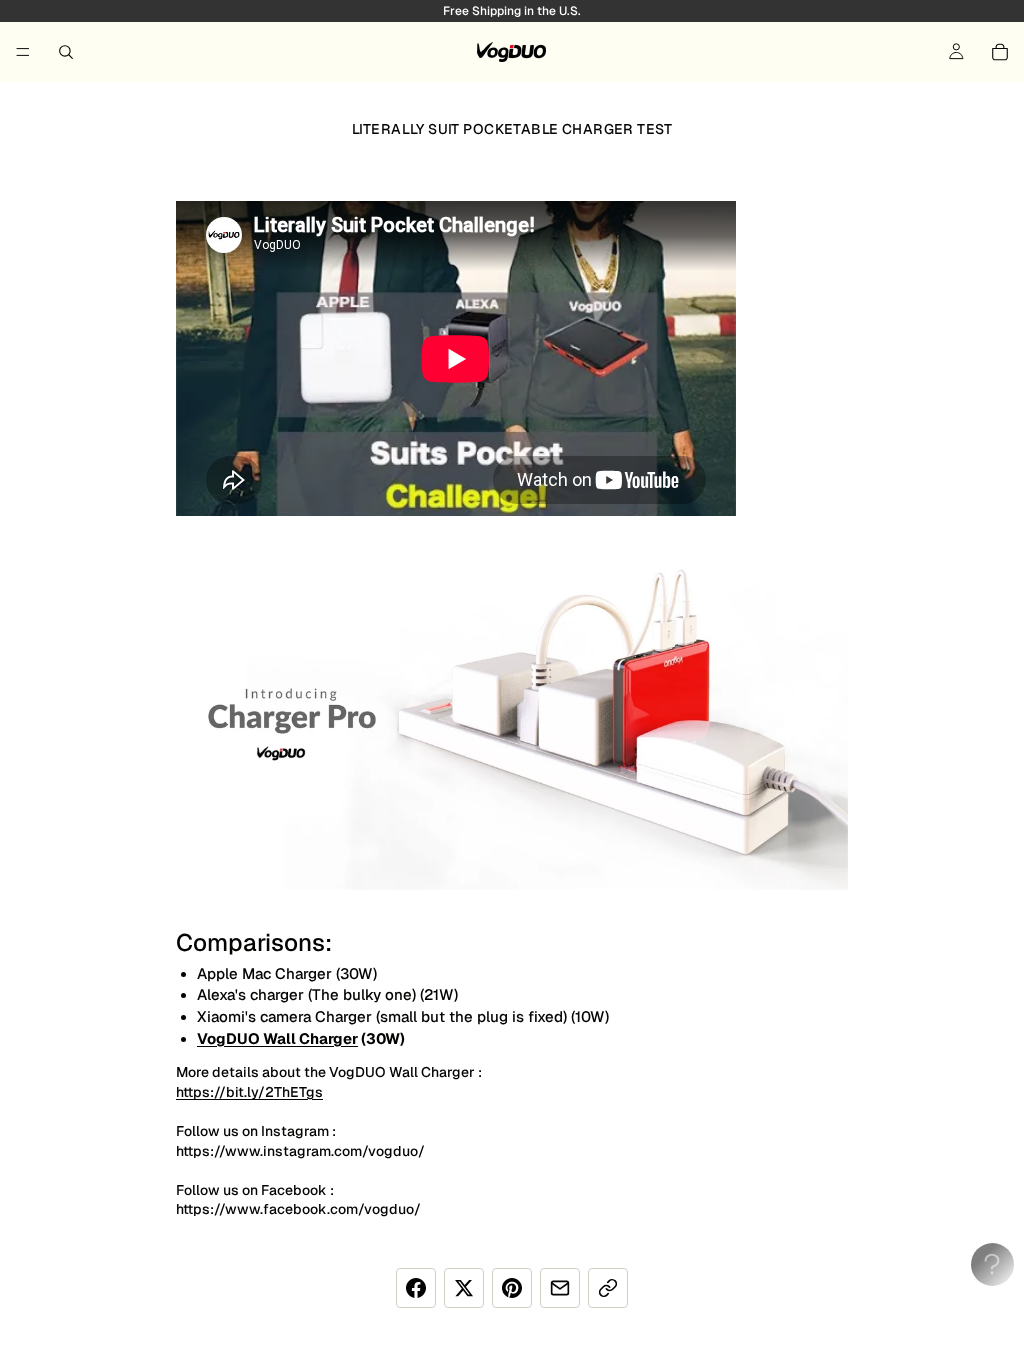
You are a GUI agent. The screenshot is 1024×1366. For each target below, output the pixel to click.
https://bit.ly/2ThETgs (249, 1092)
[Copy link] (608, 1288)
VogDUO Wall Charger (277, 1038)
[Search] (66, 52)
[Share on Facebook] (416, 1288)
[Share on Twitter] (464, 1288)
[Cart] (1000, 52)
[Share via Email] (560, 1288)
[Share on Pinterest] (512, 1288)
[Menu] (23, 52)
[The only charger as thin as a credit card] (512, 713)
